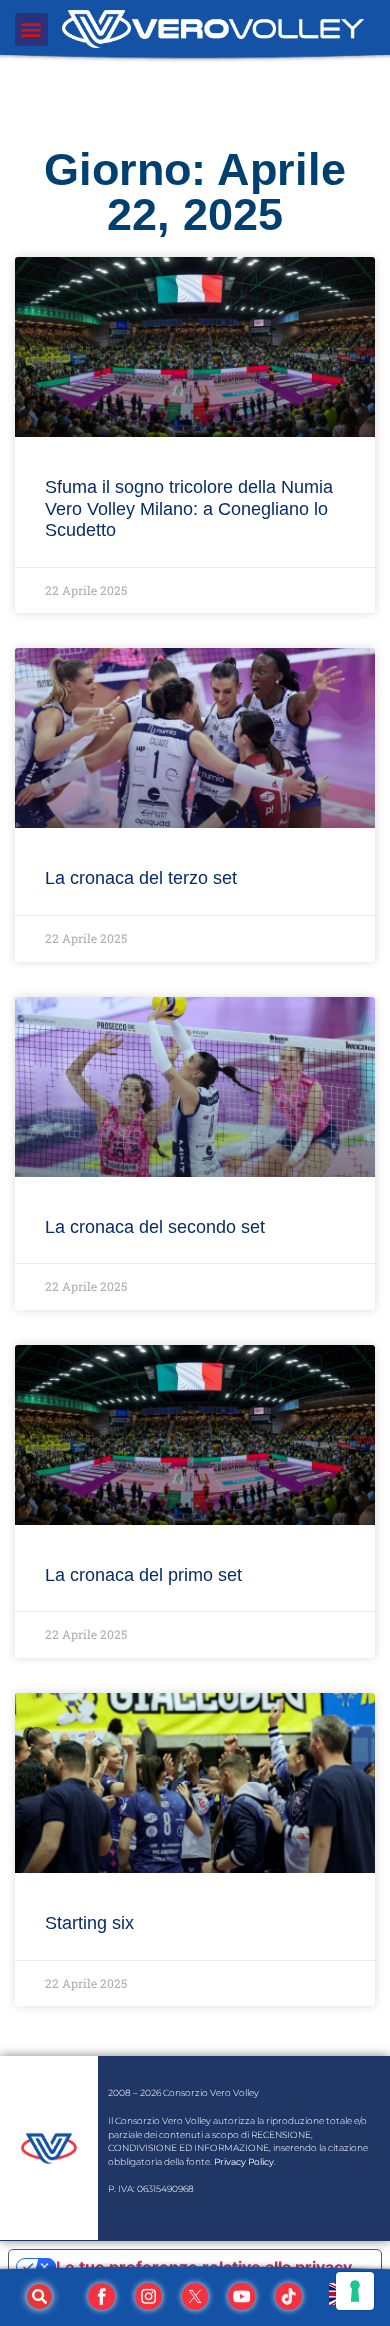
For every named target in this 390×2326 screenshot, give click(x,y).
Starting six (89, 1923)
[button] (31, 29)
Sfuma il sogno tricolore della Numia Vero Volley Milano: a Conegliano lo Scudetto (189, 508)
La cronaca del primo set (143, 1575)
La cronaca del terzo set (141, 878)
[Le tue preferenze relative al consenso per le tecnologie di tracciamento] (355, 2291)
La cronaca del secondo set (155, 1227)
